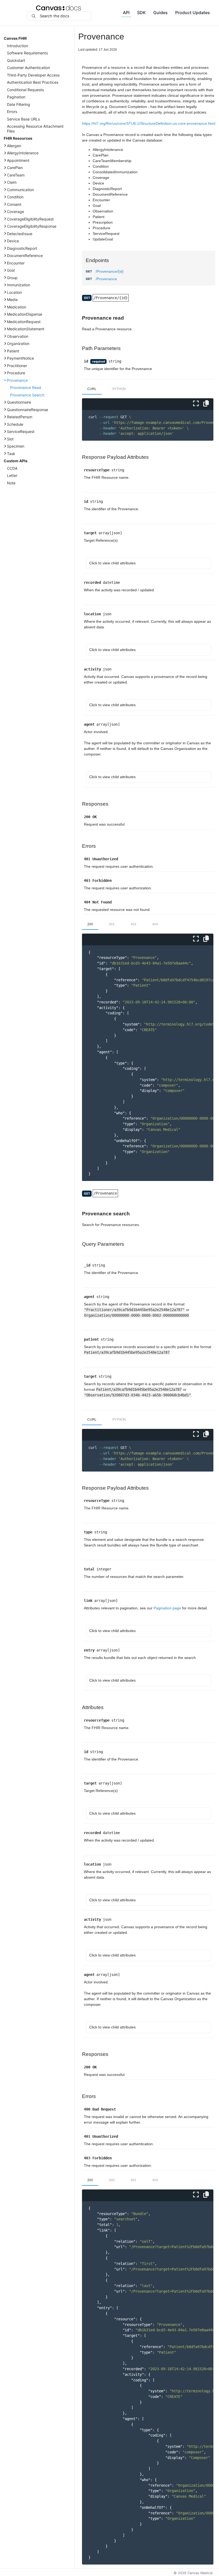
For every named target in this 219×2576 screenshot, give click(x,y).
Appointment (18, 160)
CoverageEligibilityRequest (30, 219)
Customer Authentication (28, 68)
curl (92, 389)
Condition (15, 197)
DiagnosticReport (22, 248)
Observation (18, 336)
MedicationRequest (24, 322)
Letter (12, 475)
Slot (10, 439)
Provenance (17, 380)
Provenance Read (26, 387)
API (126, 13)
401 (112, 924)
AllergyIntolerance (23, 153)
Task (11, 454)
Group (12, 278)
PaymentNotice (20, 358)
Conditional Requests (25, 90)
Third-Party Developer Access (33, 75)
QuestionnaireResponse (28, 410)
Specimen (16, 446)
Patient (13, 351)
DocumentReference (25, 256)
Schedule (15, 424)
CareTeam (16, 175)
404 (155, 924)
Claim (12, 182)
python (119, 389)
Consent (14, 204)
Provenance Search (27, 395)
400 (112, 2180)
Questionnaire (19, 402)
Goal (11, 270)
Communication (20, 190)
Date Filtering (19, 104)
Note (11, 483)
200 (90, 924)
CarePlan (15, 168)
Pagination (16, 97)
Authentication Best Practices (33, 82)
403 (133, 924)
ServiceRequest (21, 431)
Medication (17, 307)
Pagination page (167, 1608)
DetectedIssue (20, 234)
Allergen (14, 146)
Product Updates (193, 13)
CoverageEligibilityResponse (32, 226)
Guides (161, 13)
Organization (18, 343)
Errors (12, 112)
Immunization (19, 285)
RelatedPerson (20, 417)
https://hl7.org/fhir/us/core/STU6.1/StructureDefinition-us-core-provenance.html (149, 123)
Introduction (17, 46)
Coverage (15, 212)
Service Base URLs (23, 119)
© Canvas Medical (193, 2573)
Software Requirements (27, 53)
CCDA (12, 468)
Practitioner (17, 366)
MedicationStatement (26, 329)
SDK (141, 13)
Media (12, 300)
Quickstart (16, 60)
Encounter (16, 263)
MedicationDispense (25, 314)
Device (13, 241)
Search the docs (55, 16)
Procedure (16, 373)
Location (14, 292)
